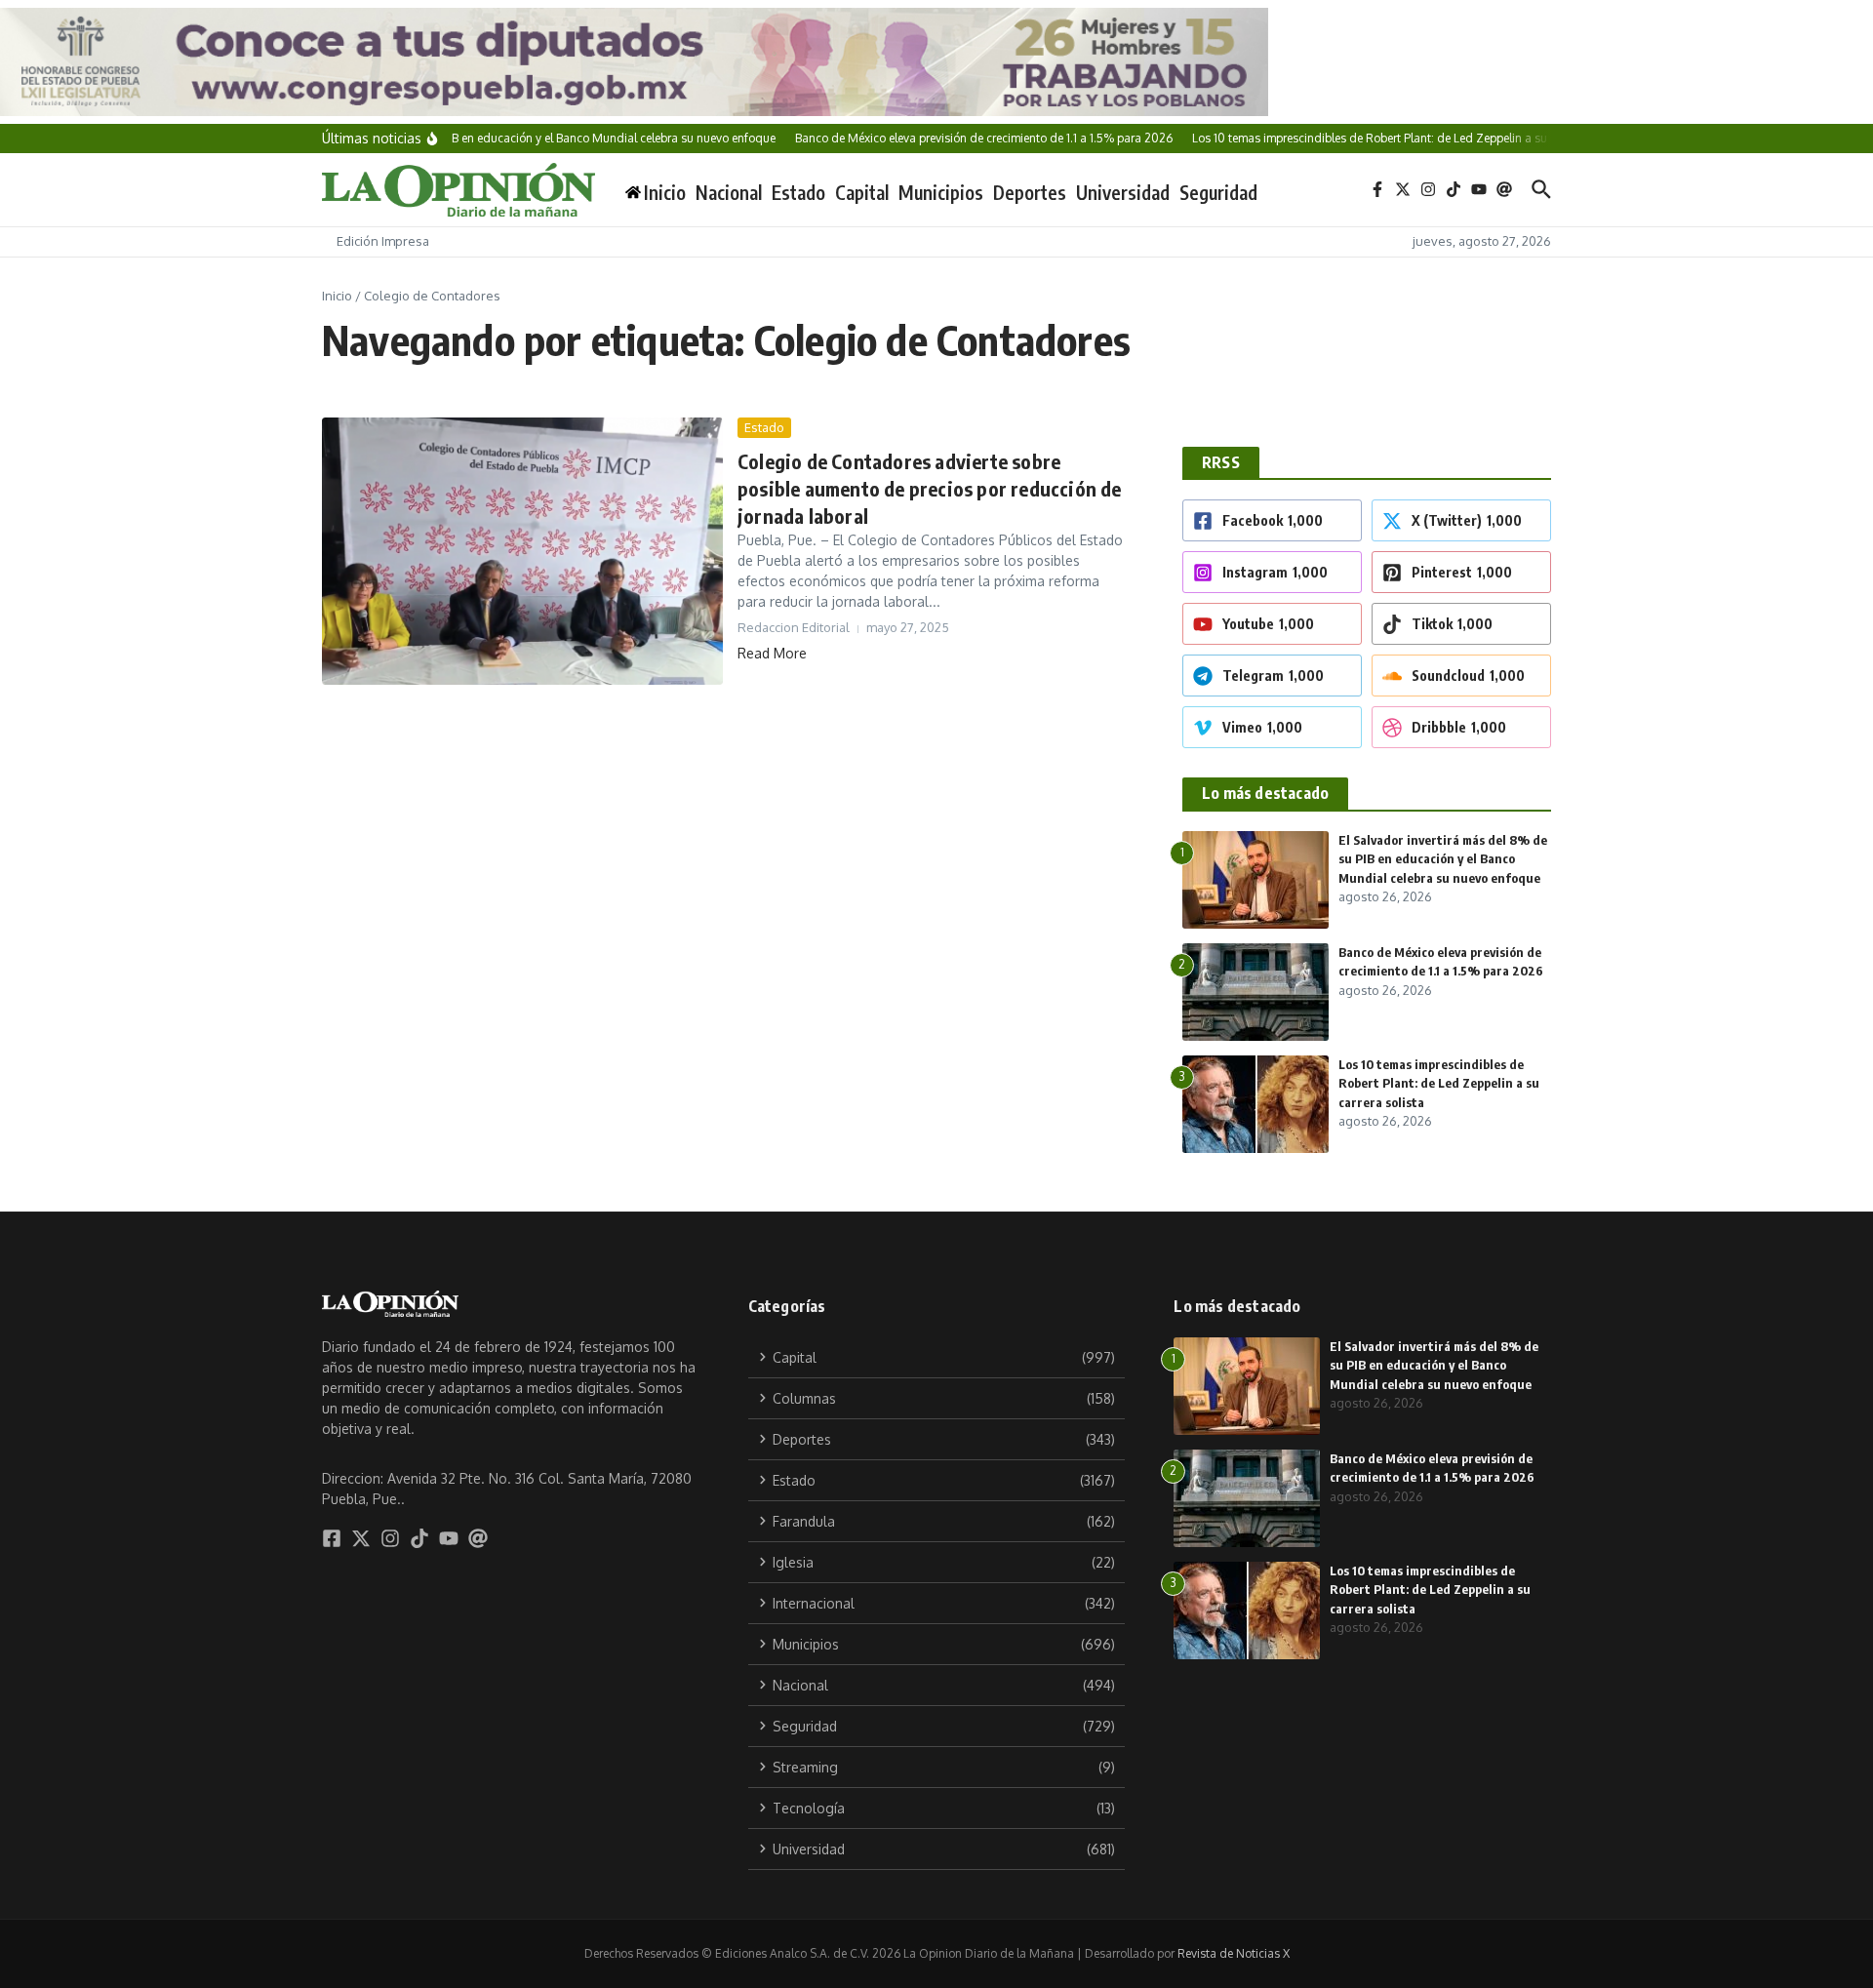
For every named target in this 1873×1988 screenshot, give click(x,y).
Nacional (729, 192)
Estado (798, 192)
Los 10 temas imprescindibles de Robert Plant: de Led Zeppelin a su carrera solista (1439, 1083)
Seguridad (1218, 192)
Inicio (337, 296)
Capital (862, 192)
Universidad (1123, 192)
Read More (772, 653)
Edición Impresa (383, 241)
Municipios (941, 192)
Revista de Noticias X (1234, 1953)
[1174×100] (936, 62)
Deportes (1030, 192)
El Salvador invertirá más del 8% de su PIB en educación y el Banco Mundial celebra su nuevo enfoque (1443, 859)
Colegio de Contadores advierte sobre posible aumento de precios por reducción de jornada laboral (930, 488)
